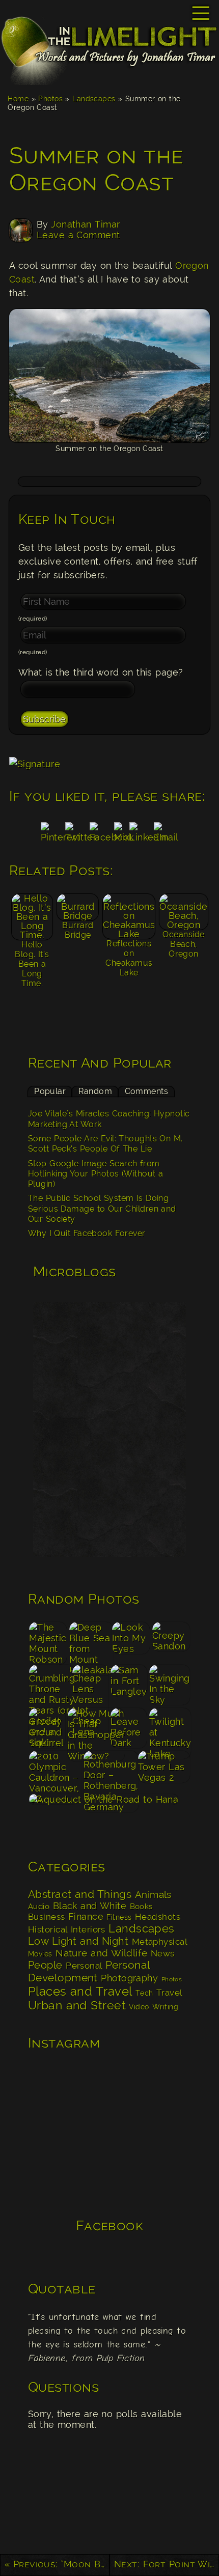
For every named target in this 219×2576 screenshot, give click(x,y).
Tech (144, 1993)
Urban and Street (77, 2005)
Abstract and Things (80, 1894)
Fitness (119, 1917)
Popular (50, 1091)
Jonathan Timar (85, 224)
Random (95, 1091)
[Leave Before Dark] (129, 1728)
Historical (48, 1929)
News (163, 1953)
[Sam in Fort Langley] (129, 1685)
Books (141, 1907)
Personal (84, 1966)
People (45, 1965)
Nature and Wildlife (101, 1953)
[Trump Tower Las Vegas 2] (164, 1771)
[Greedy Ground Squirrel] (47, 1728)
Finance (86, 1916)
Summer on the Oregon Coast (97, 169)
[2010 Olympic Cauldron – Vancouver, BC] (55, 1771)
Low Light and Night (78, 1941)
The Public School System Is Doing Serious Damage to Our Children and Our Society (102, 1209)
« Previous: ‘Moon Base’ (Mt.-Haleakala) (57, 2564)
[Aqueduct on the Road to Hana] (109, 1814)
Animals (153, 1895)
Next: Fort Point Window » (167, 2564)
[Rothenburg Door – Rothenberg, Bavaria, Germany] (110, 1771)
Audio (39, 1907)
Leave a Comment (78, 235)
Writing (165, 2007)
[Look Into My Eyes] (131, 1642)
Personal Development (89, 1971)
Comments (147, 1091)
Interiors (88, 1929)
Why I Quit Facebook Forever (87, 1233)
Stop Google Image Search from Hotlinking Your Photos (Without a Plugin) (95, 1174)
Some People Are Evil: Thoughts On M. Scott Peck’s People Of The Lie (105, 1144)
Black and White (90, 1906)
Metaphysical (159, 1942)
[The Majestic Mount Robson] (48, 1642)
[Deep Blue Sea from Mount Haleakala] (90, 1642)
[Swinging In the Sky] (170, 1685)
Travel (169, 1993)
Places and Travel (80, 1991)
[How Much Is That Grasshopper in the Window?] (88, 1728)
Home (18, 99)
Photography (129, 1978)
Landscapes (94, 99)
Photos (50, 99)
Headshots (158, 1917)
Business (47, 1917)
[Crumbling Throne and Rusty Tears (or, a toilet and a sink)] (50, 1685)
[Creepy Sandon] (171, 1642)
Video (139, 2007)
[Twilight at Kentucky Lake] (170, 1728)
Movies (40, 1954)
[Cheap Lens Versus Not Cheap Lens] (91, 1685)
